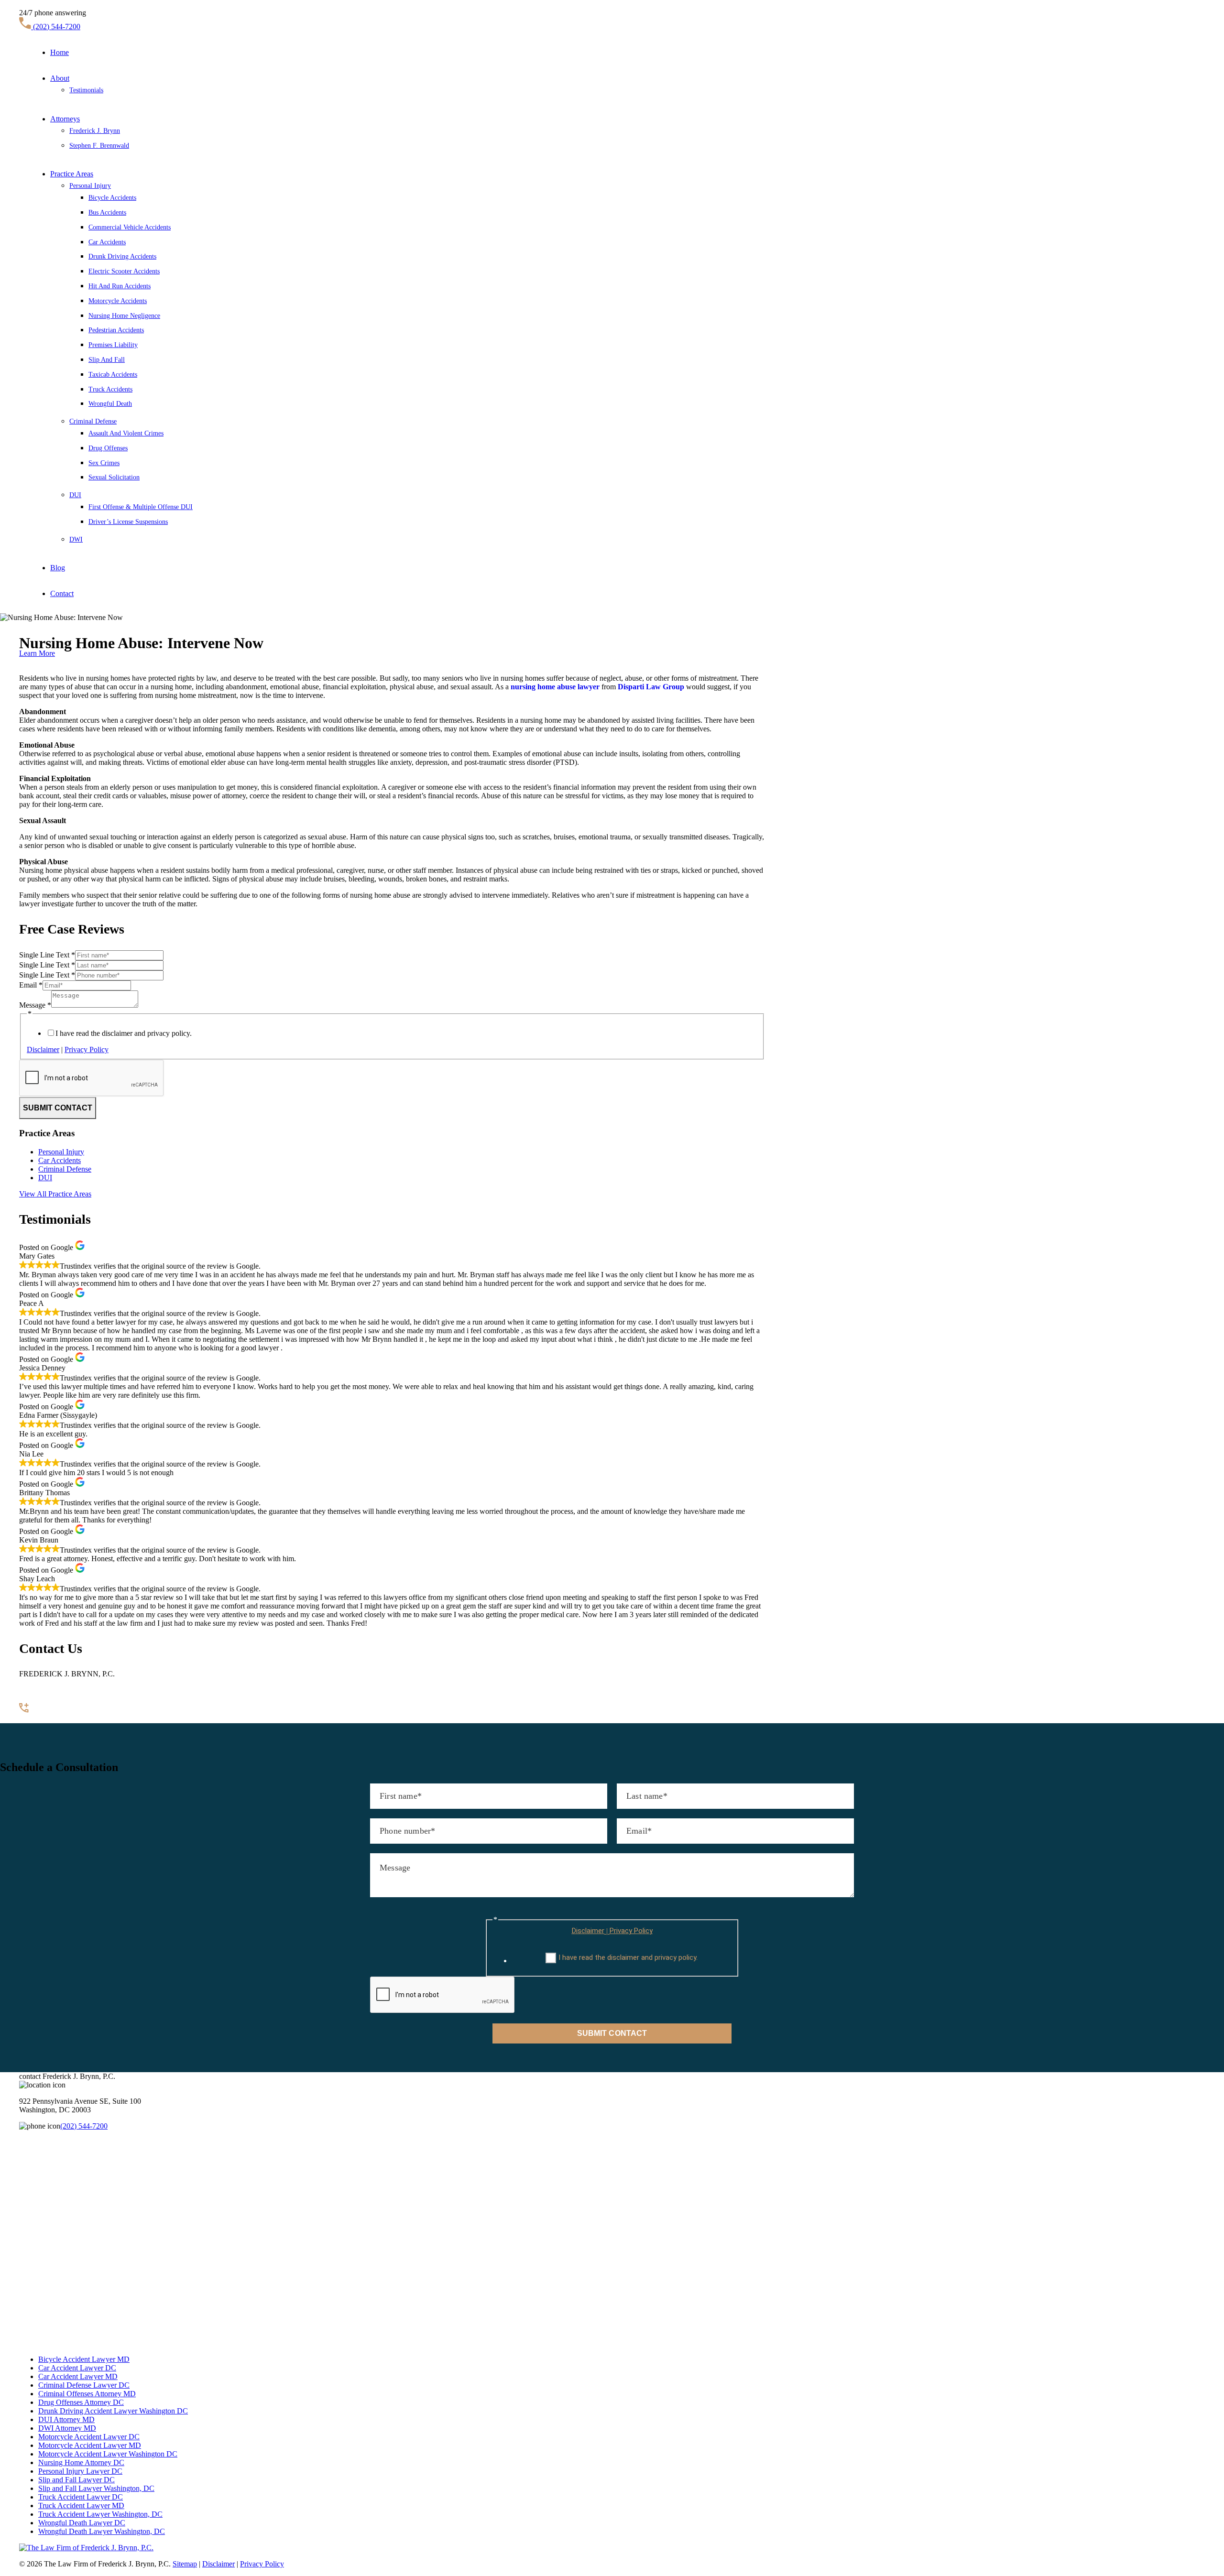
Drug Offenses (108, 448)
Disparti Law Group (651, 687)
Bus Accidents (107, 212)
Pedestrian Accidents (116, 330)
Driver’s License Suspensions (128, 522)
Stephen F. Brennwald (99, 146)
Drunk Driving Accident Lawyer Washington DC (113, 2411)
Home (60, 52)
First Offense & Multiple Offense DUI (141, 507)
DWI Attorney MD (67, 2428)
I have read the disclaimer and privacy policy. (124, 1033)
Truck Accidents (110, 389)
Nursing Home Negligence (124, 316)
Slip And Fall (107, 360)
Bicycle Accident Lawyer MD (84, 2359)
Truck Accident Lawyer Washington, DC (100, 2514)
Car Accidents (107, 242)
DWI (76, 539)
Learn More (37, 653)
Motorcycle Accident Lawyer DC (89, 2437)
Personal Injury (90, 186)
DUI (75, 495)
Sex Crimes (104, 463)
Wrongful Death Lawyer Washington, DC (102, 2531)
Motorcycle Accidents (118, 301)
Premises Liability (113, 345)
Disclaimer (43, 1049)
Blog (58, 568)
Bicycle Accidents (112, 198)
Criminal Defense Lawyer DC (84, 2385)
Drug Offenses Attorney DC (81, 2402)
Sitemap (185, 2564)
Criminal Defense (93, 421)
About (60, 78)
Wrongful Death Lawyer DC (82, 2523)
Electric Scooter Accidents (124, 271)
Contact (62, 593)
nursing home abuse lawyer (555, 687)
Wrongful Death (110, 404)
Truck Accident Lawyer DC (81, 2497)
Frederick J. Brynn (95, 131)
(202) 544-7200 (56, 27)
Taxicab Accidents (113, 375)
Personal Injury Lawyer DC (80, 2471)
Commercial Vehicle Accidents (130, 227)
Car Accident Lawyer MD (78, 2376)
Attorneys (65, 119)
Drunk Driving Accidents (122, 256)
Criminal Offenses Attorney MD (87, 2394)
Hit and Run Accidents (120, 286)
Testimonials (86, 90)
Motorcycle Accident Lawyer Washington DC (108, 2454)
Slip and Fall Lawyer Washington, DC (96, 2488)
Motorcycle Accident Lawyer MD (90, 2445)
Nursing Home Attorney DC (81, 2462)
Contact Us (36, 1719)
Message (35, 1005)
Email (31, 985)
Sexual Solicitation (114, 477)
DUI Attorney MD (66, 2419)
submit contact (58, 1108)
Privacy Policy (87, 1049)
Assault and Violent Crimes (126, 433)
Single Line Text (47, 955)
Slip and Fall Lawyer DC (76, 2480)
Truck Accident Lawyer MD (81, 2505)
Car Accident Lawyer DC (77, 2368)
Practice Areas (72, 174)
